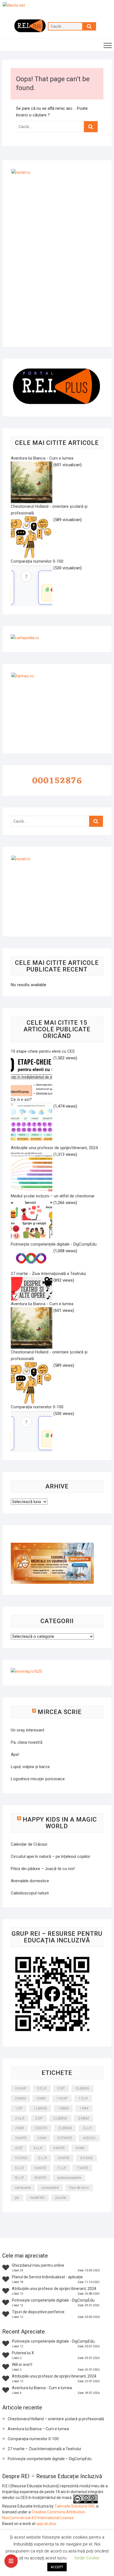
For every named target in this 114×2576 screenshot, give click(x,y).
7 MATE (82, 2168)
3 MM (42, 2138)
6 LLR (19, 2168)
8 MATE (40, 2178)
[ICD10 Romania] (52, 1546)
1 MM (84, 2108)
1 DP (19, 2108)
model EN (37, 2198)
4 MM (80, 2148)
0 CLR (42, 2088)
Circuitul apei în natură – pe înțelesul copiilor (51, 1856)
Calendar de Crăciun (29, 1844)
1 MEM (63, 2108)
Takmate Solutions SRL (75, 2506)
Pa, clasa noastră (27, 1742)
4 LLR (38, 2148)
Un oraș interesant (28, 1730)
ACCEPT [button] (57, 2567)
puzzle (61, 2198)
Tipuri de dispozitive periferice (38, 2312)
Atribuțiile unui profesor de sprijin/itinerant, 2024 (54, 2289)
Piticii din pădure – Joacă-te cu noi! (43, 1869)
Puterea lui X (23, 2353)
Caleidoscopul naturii (30, 1893)
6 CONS (86, 2158)
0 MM (41, 2098)
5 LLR (43, 2158)
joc (17, 2198)
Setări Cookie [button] (87, 2558)
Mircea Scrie (60, 1712)
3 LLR (87, 2128)
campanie (23, 2188)
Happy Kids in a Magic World (60, 1823)
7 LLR (61, 2168)
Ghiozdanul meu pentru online (38, 2265)
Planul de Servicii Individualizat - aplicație (47, 2277)
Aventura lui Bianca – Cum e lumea (38, 2429)
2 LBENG (60, 2118)
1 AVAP (62, 2098)
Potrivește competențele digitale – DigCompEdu (50, 2459)
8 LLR (19, 2178)
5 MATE (64, 2158)
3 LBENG (65, 2128)
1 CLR (83, 2098)
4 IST (19, 2148)
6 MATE (40, 2168)
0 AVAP (21, 2088)
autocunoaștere (69, 2178)
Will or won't (22, 2365)
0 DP (61, 2088)
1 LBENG (40, 2108)
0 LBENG (82, 2088)
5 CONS (21, 2158)
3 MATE (21, 2138)
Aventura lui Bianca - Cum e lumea (42, 2388)
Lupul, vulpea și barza (30, 1767)
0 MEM (20, 2098)
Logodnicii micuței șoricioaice (38, 1779)
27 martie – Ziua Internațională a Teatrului (44, 2449)
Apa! (15, 1754)
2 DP (39, 2118)
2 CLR (20, 2118)
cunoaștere (50, 2188)
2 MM (19, 2128)
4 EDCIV (89, 2138)
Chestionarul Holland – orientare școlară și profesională (56, 2419)
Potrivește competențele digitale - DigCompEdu (53, 2300)
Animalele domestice (30, 1881)
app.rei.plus (46, 2524)
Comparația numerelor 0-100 (33, 2439)
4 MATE (59, 2148)
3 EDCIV (41, 2128)
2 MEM (83, 2118)
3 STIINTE (64, 2138)
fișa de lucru (79, 2188)
